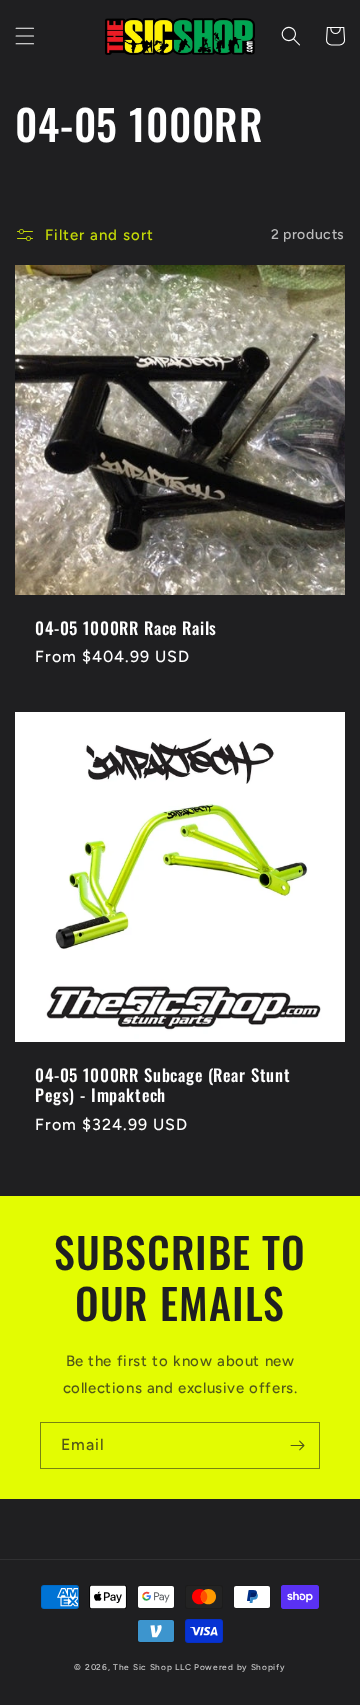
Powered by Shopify (240, 1667)
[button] (25, 36)
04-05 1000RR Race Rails (126, 628)
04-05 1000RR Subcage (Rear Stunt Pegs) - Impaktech (163, 1085)
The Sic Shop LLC (152, 1667)
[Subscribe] (297, 1445)
